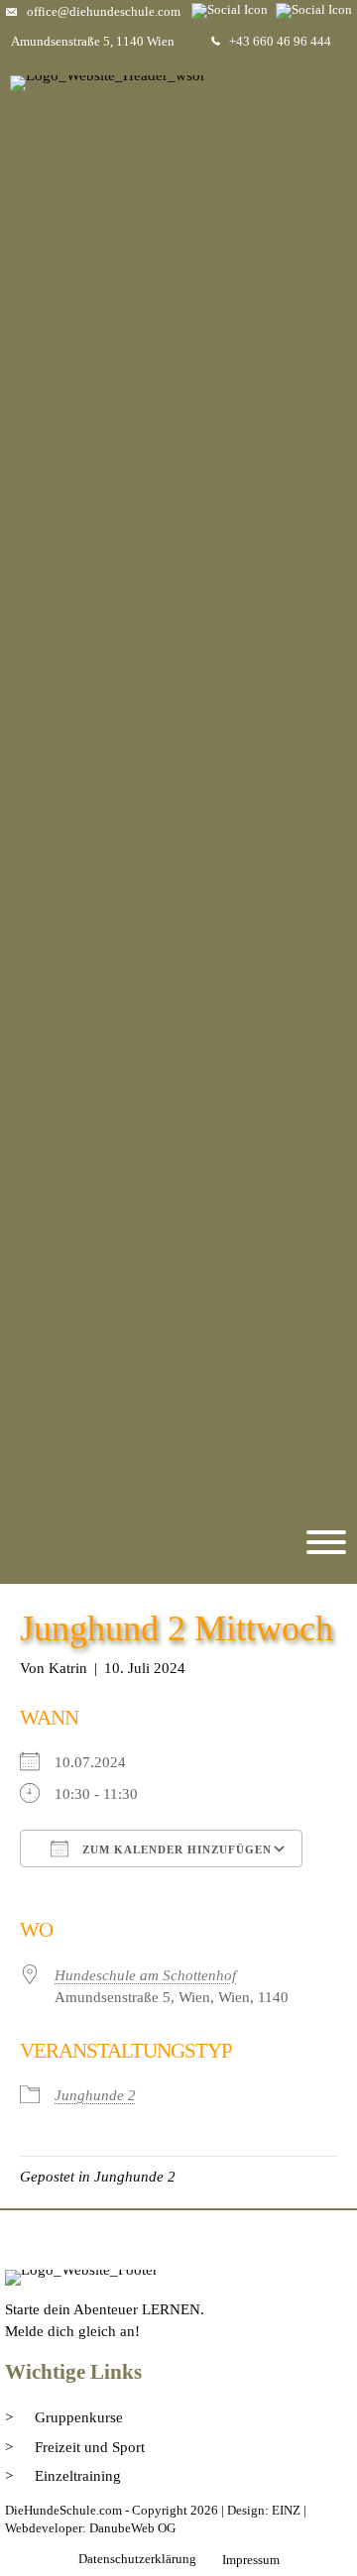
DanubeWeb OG (132, 2528)
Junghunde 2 (95, 2095)
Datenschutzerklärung (137, 2559)
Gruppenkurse (79, 2417)
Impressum (251, 2560)
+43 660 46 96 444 (280, 41)
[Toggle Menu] (326, 1542)
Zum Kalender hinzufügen (175, 1849)
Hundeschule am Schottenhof (145, 1975)
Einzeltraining (78, 2476)
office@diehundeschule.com (104, 11)
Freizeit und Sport (90, 2447)
